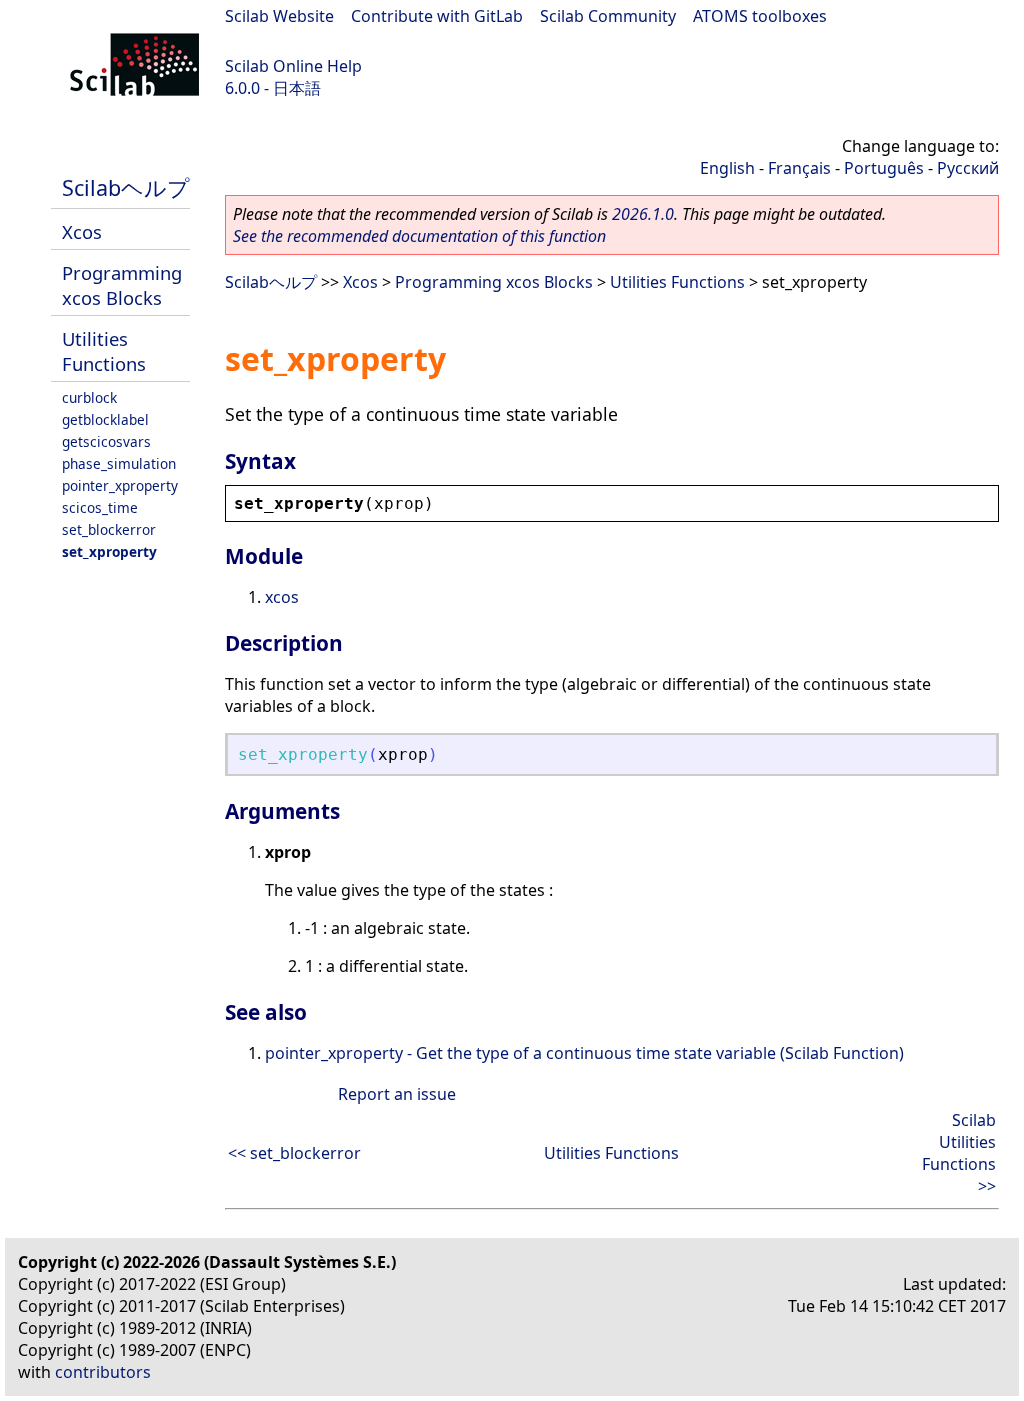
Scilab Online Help (293, 66)
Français (799, 168)
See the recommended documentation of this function (419, 236)
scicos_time (100, 507)
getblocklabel (105, 419)
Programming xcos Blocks (122, 285)
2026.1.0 (643, 214)
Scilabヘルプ (126, 187)
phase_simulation (119, 463)
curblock (89, 397)
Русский (968, 168)
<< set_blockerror (294, 1153)
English (727, 168)
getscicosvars (106, 441)
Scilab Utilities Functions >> (959, 1153)
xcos (282, 597)
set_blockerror (109, 529)
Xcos (82, 231)
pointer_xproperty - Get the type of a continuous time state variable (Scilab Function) (584, 1053)
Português (884, 168)
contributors (103, 1372)
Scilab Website (279, 16)
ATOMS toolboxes (760, 16)
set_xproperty (109, 551)
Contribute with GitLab (437, 16)
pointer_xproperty (120, 485)
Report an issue (397, 1094)
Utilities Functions (104, 351)
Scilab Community (608, 16)
